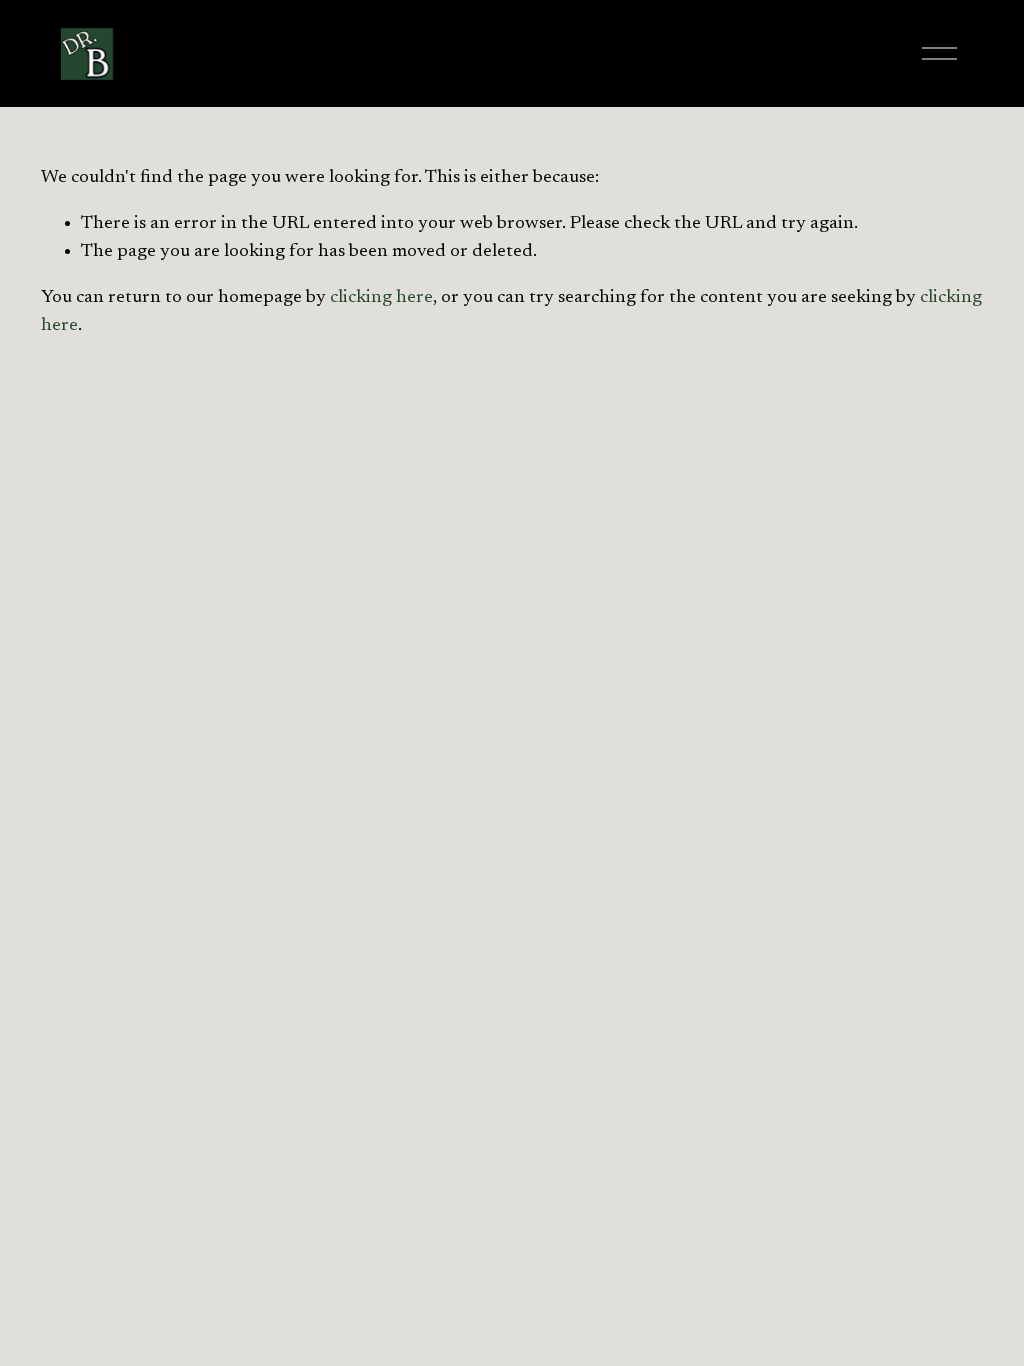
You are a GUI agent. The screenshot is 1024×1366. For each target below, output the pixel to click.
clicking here (381, 297)
